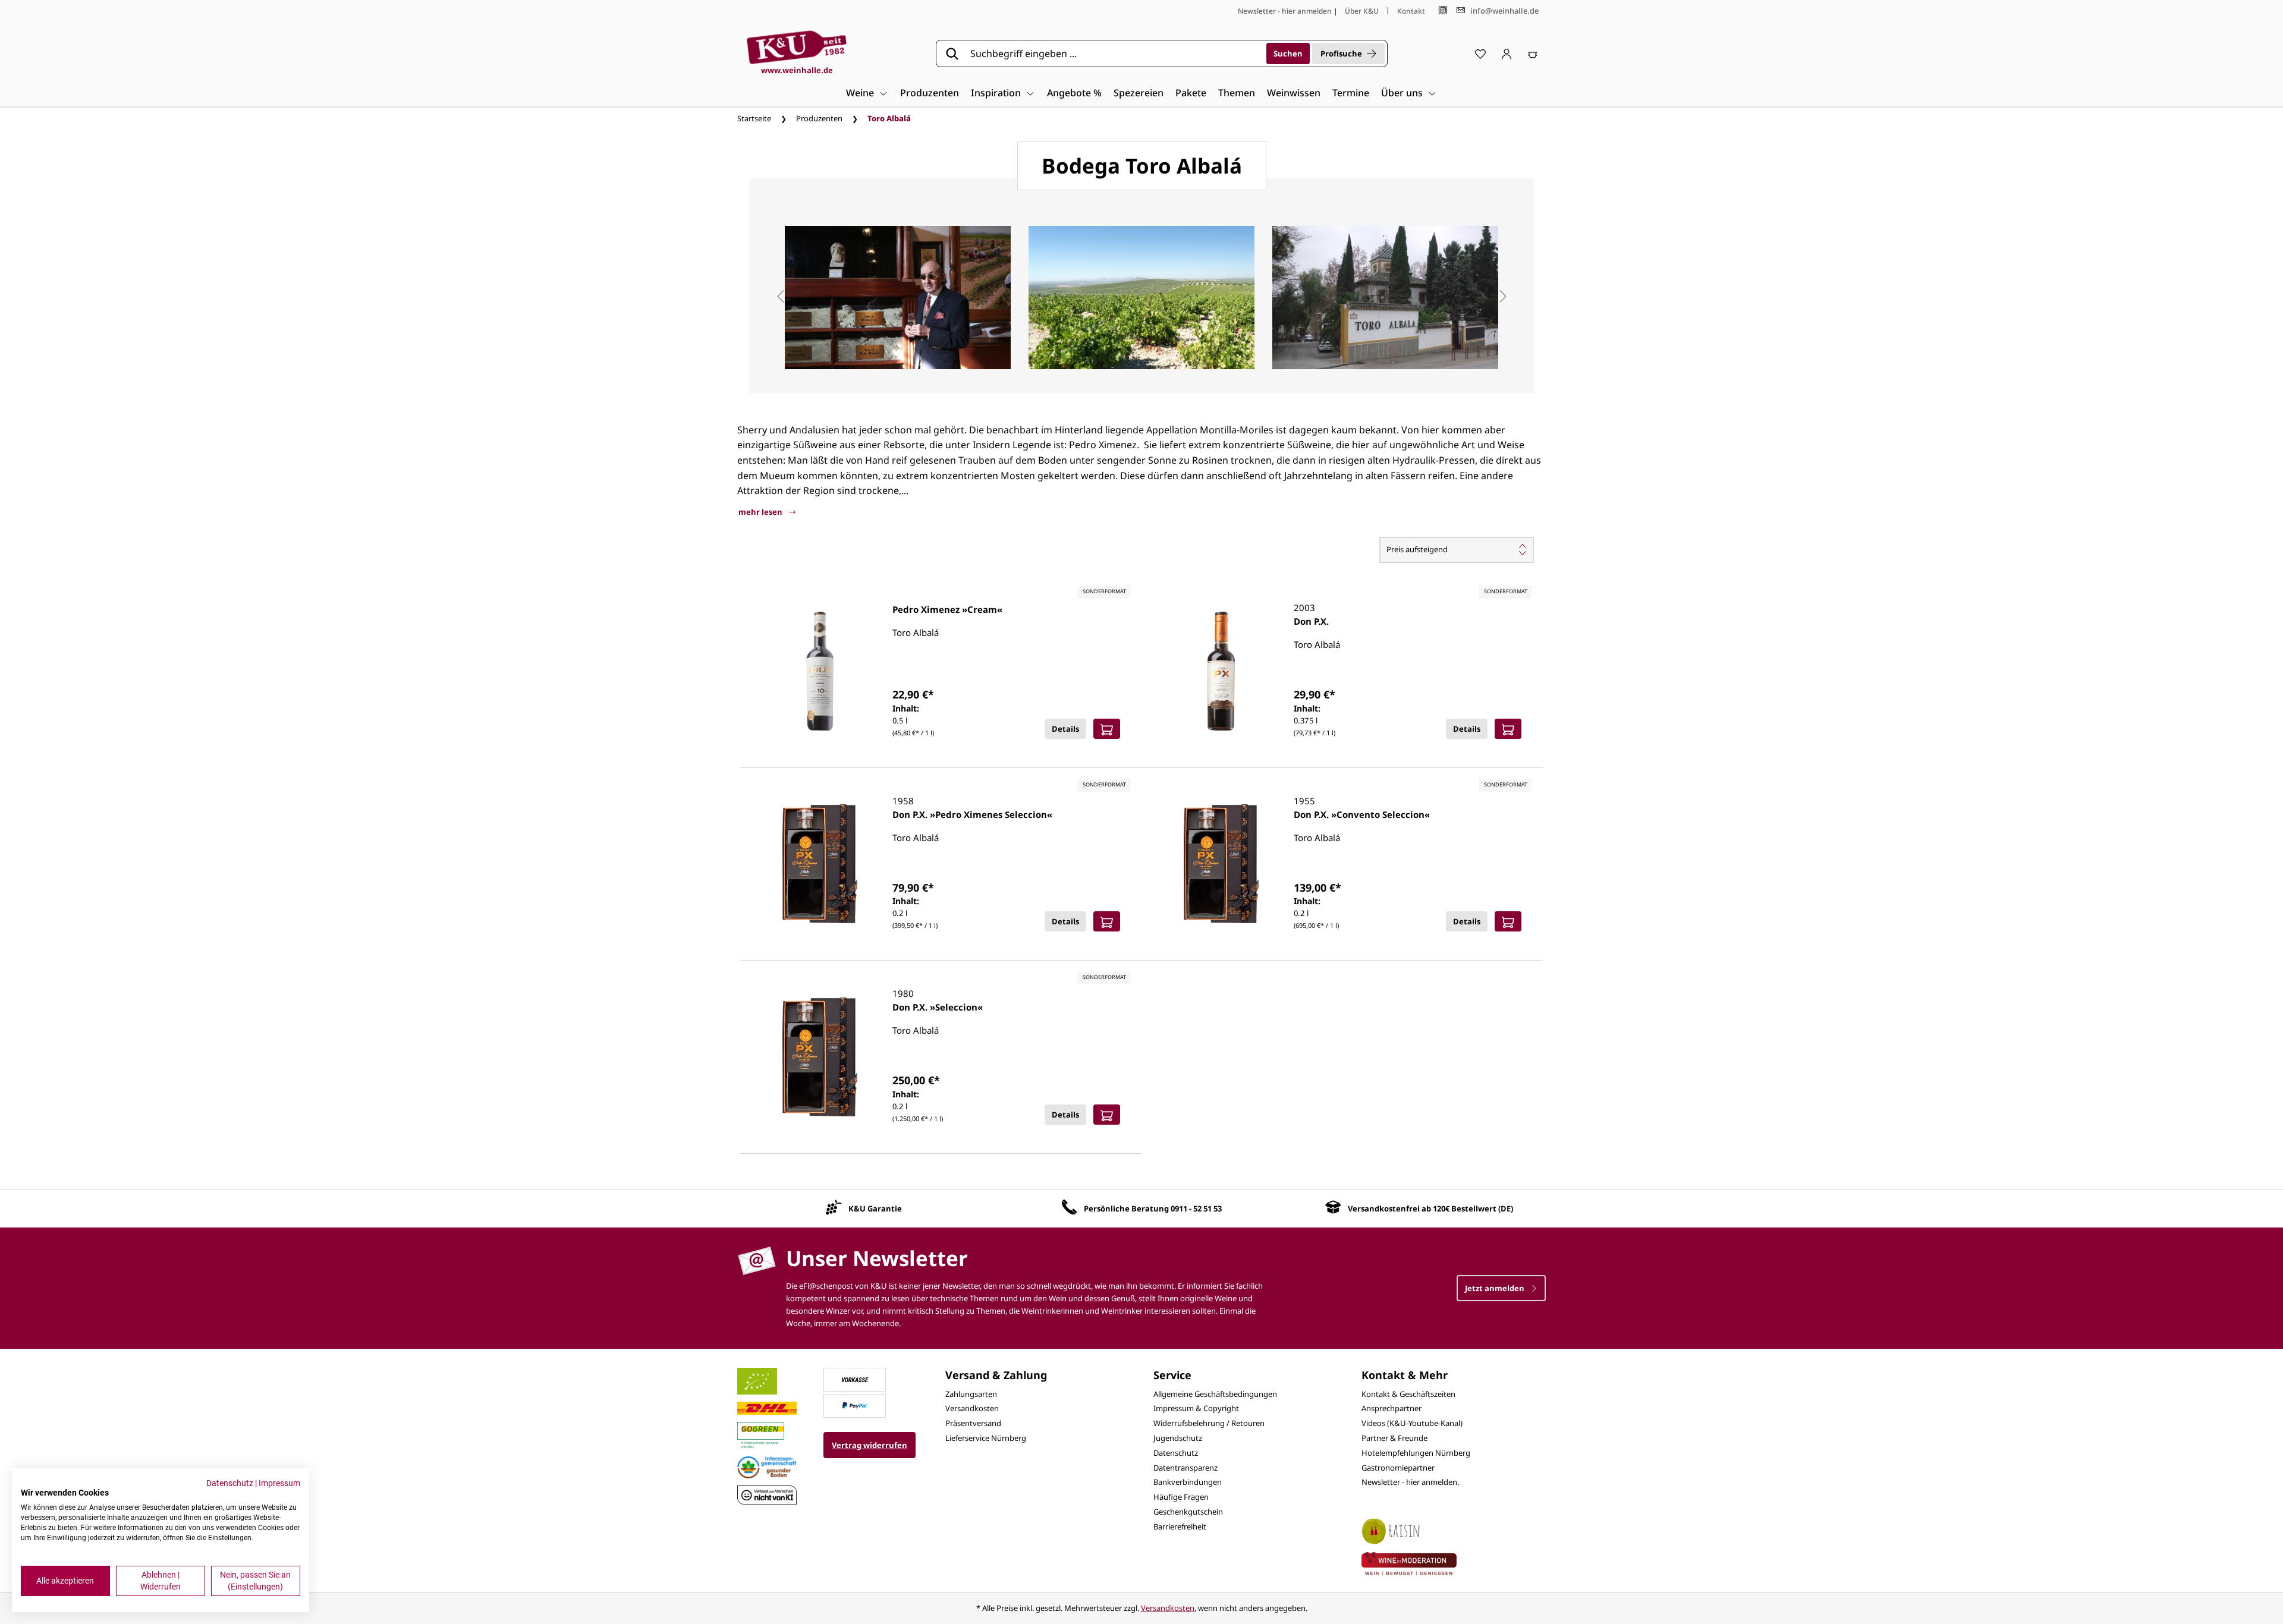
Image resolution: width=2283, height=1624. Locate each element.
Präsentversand (973, 1423)
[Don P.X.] (1221, 671)
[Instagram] (1443, 10)
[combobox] (1114, 53)
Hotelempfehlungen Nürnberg (1416, 1453)
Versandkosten (972, 1408)
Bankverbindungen (1188, 1482)
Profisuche (1341, 53)
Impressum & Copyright (1196, 1408)
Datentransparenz (1185, 1468)
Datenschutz (1176, 1453)
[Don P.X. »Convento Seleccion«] (1221, 864)
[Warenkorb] (1533, 53)
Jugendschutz (1178, 1438)
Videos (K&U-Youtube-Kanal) (1412, 1423)
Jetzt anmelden (1496, 1288)
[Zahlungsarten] (855, 1378)
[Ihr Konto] (1507, 53)
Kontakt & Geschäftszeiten (1408, 1394)
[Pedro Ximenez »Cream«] (820, 671)
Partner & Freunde (1394, 1438)
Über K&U (1362, 11)
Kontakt (1411, 11)
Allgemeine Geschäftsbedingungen (1215, 1394)
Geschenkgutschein (1188, 1512)
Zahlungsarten (971, 1394)
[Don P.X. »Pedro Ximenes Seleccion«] (820, 864)
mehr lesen (761, 512)
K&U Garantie (875, 1208)
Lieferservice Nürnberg (986, 1438)
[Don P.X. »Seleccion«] (820, 1057)
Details (1065, 729)
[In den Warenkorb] (1107, 729)
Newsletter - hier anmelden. (1410, 1482)
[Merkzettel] (1480, 53)
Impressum (279, 1483)
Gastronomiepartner (1398, 1468)
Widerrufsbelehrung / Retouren (1209, 1423)
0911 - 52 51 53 (1196, 1208)
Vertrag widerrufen (870, 1445)
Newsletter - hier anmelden (1285, 11)
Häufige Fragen (1181, 1497)
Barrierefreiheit (1180, 1527)
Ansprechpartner (1392, 1408)
